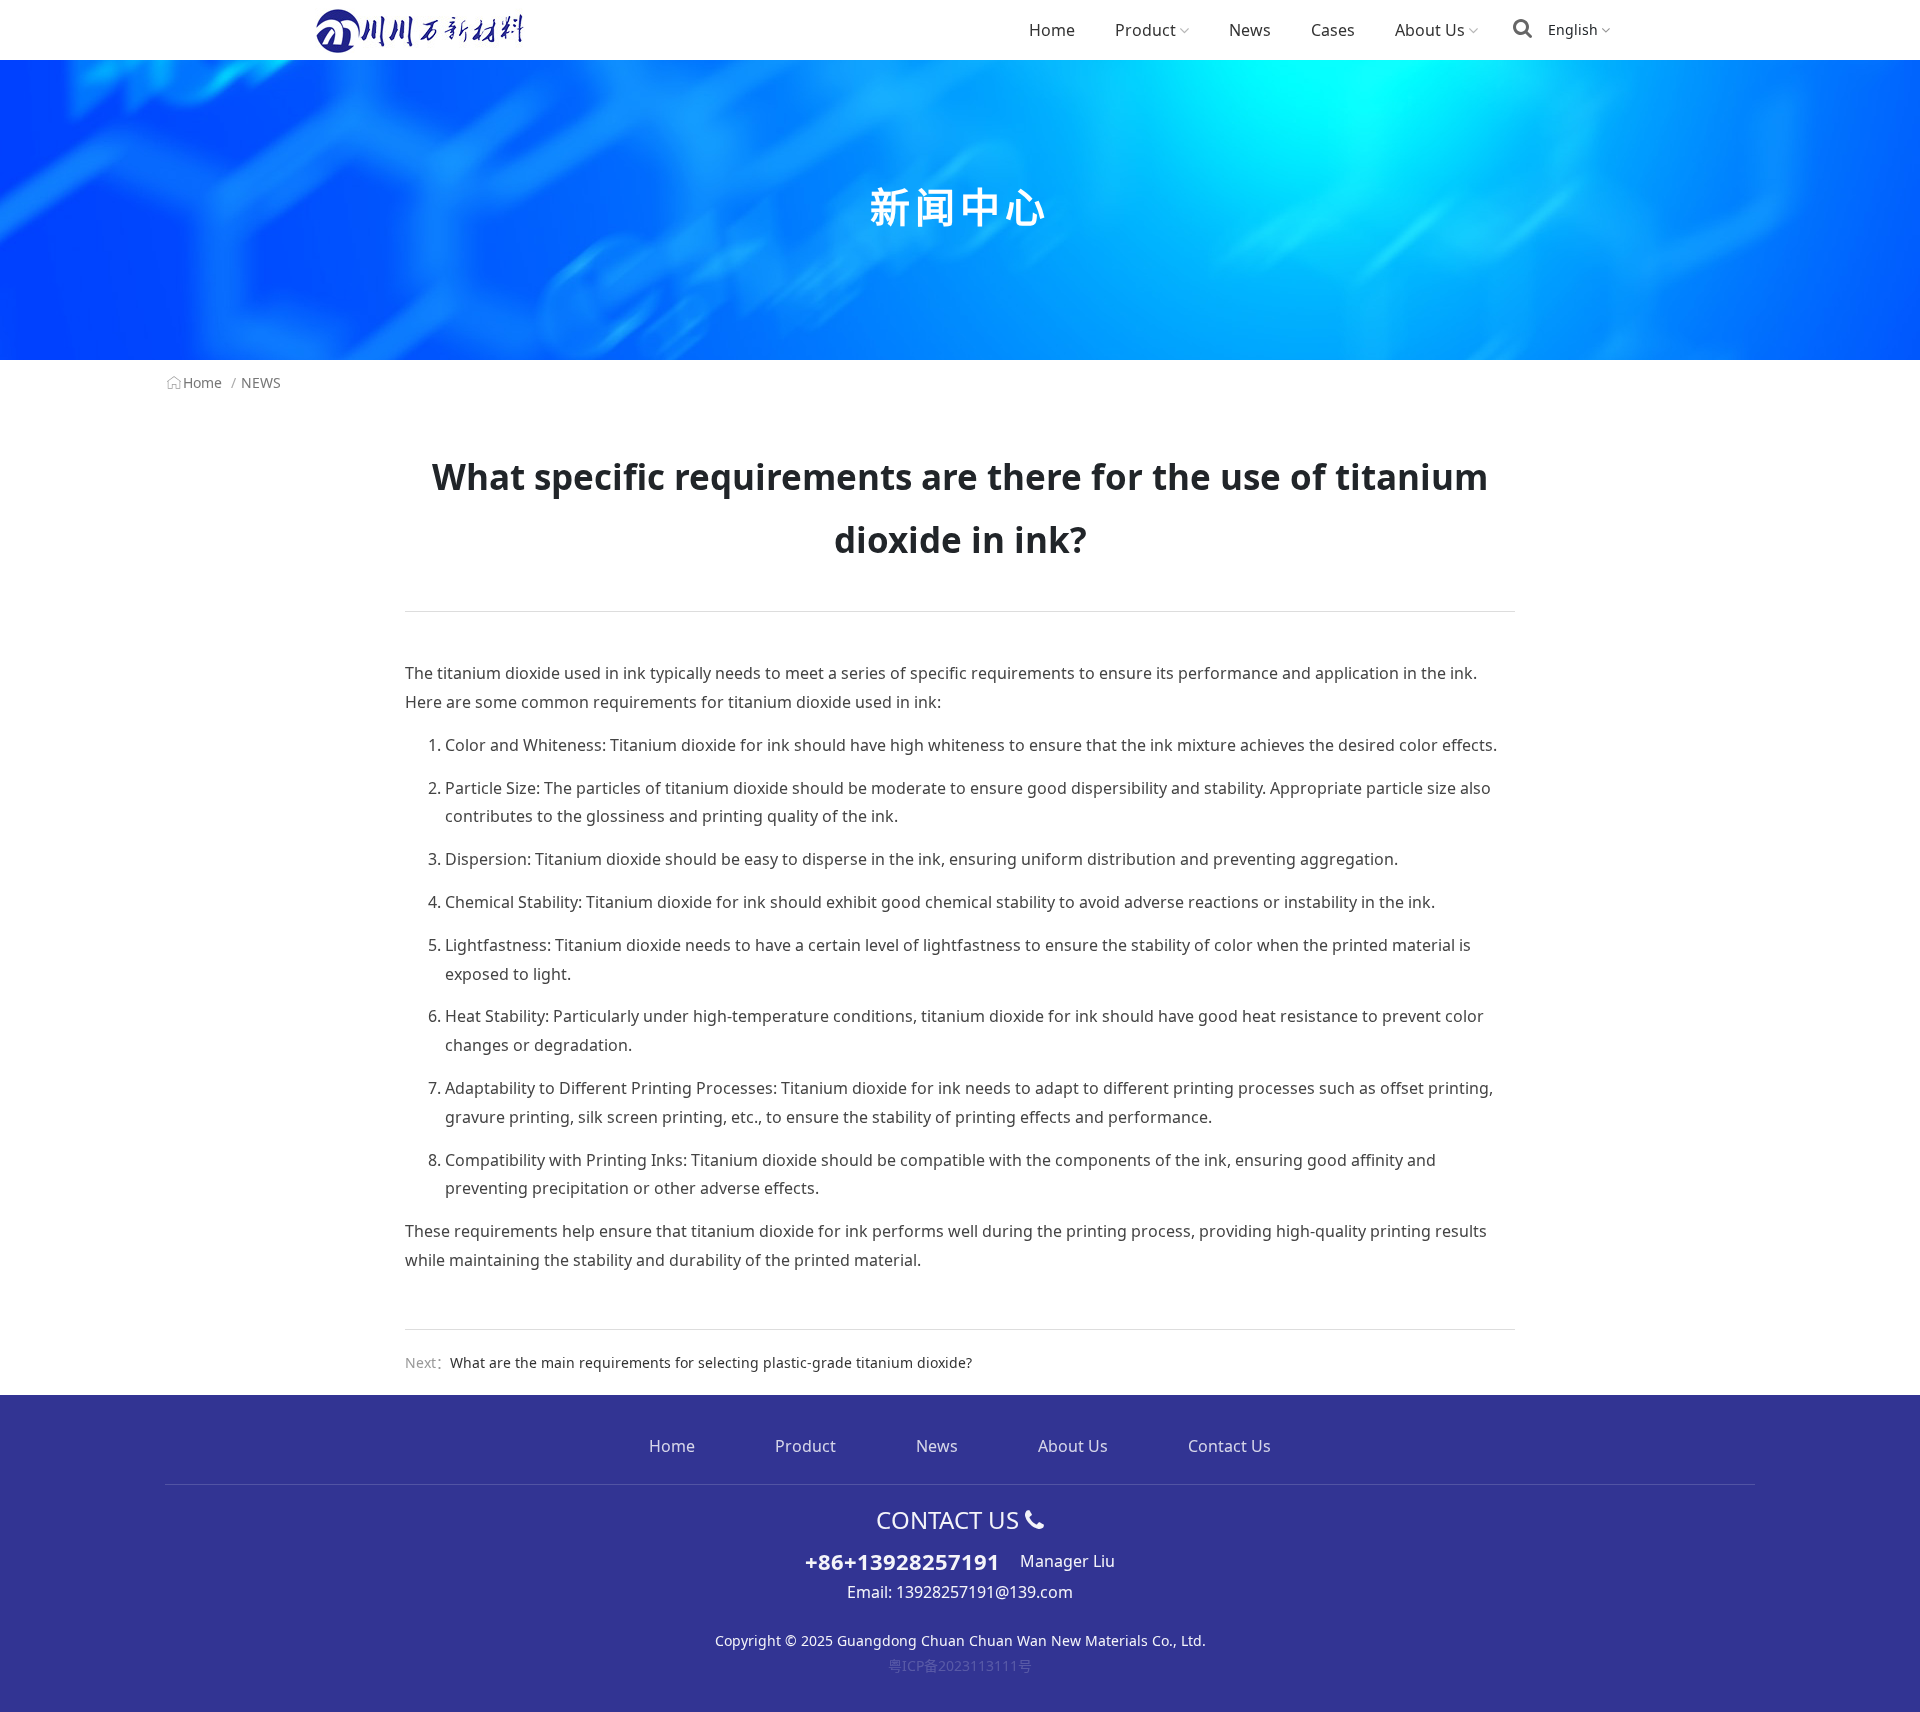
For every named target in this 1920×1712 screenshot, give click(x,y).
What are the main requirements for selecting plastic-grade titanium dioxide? (711, 1362)
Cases (1333, 30)
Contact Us (1229, 1446)
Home (1052, 30)
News (1250, 30)
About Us (1430, 30)
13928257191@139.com (984, 1592)
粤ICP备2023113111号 (960, 1665)
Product (1145, 30)
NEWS (261, 382)
